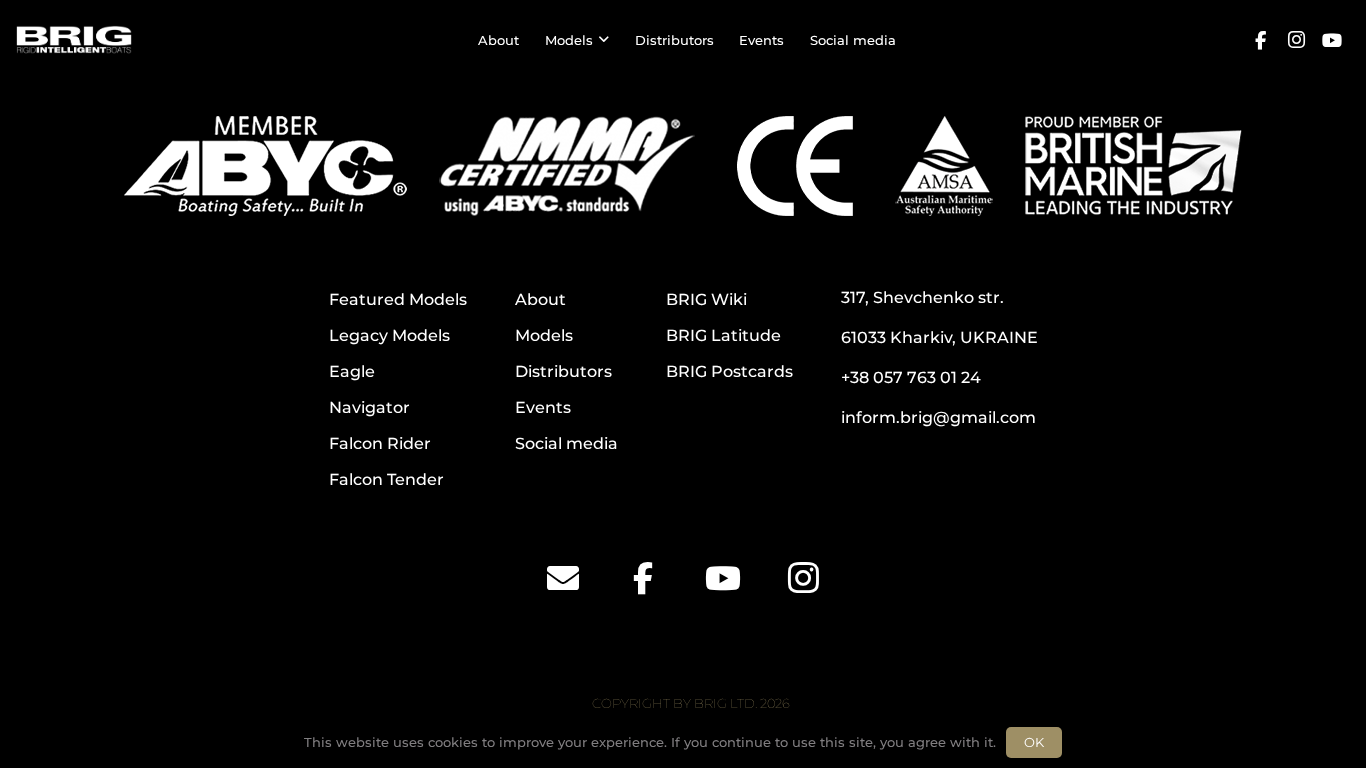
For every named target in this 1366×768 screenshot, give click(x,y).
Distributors (563, 371)
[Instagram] (1296, 40)
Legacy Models (389, 335)
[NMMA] (567, 166)
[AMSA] (944, 166)
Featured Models (398, 299)
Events (543, 407)
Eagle (352, 371)
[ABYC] (265, 166)
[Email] (563, 578)
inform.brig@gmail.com (938, 417)
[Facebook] (1260, 40)
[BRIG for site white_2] (74, 40)
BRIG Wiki (706, 299)
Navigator (369, 407)
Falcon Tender (386, 479)
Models (544, 335)
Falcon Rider (380, 443)
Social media (566, 443)
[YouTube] (1332, 40)
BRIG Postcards (729, 371)
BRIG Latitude (723, 335)
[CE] (795, 166)
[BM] (1133, 166)
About (540, 299)
